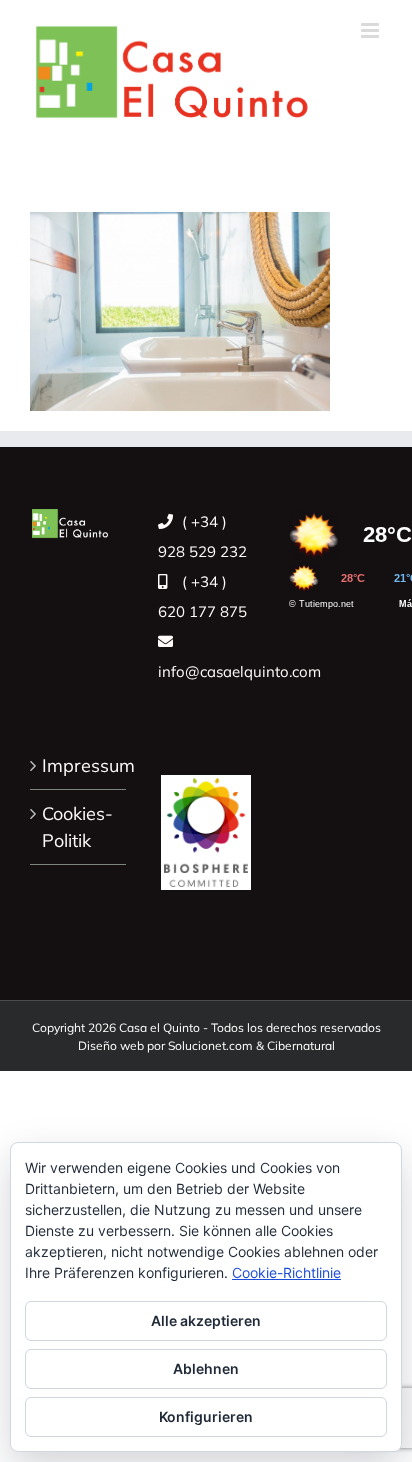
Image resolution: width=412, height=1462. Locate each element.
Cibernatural (301, 1045)
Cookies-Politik (77, 827)
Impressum (79, 765)
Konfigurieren (206, 1416)
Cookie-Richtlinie (286, 1272)
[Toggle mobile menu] (371, 30)
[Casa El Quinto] (206, 821)
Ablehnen (206, 1368)
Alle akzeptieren (206, 1320)
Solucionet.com (210, 1045)
